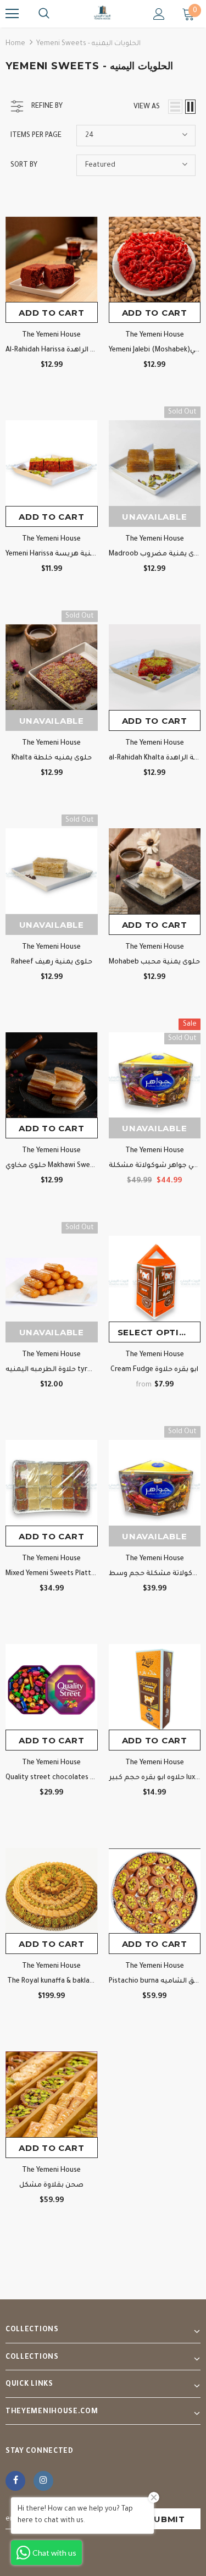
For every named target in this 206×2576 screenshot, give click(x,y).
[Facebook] (15, 2481)
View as (147, 107)
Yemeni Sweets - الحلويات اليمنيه (88, 44)
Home (15, 44)
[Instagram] (43, 2481)
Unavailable (154, 517)
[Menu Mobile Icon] (12, 14)
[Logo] (103, 13)
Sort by (24, 166)
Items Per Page (36, 136)
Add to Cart (51, 313)
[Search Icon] (44, 14)
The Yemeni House (51, 335)
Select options (159, 1332)
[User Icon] (159, 14)
